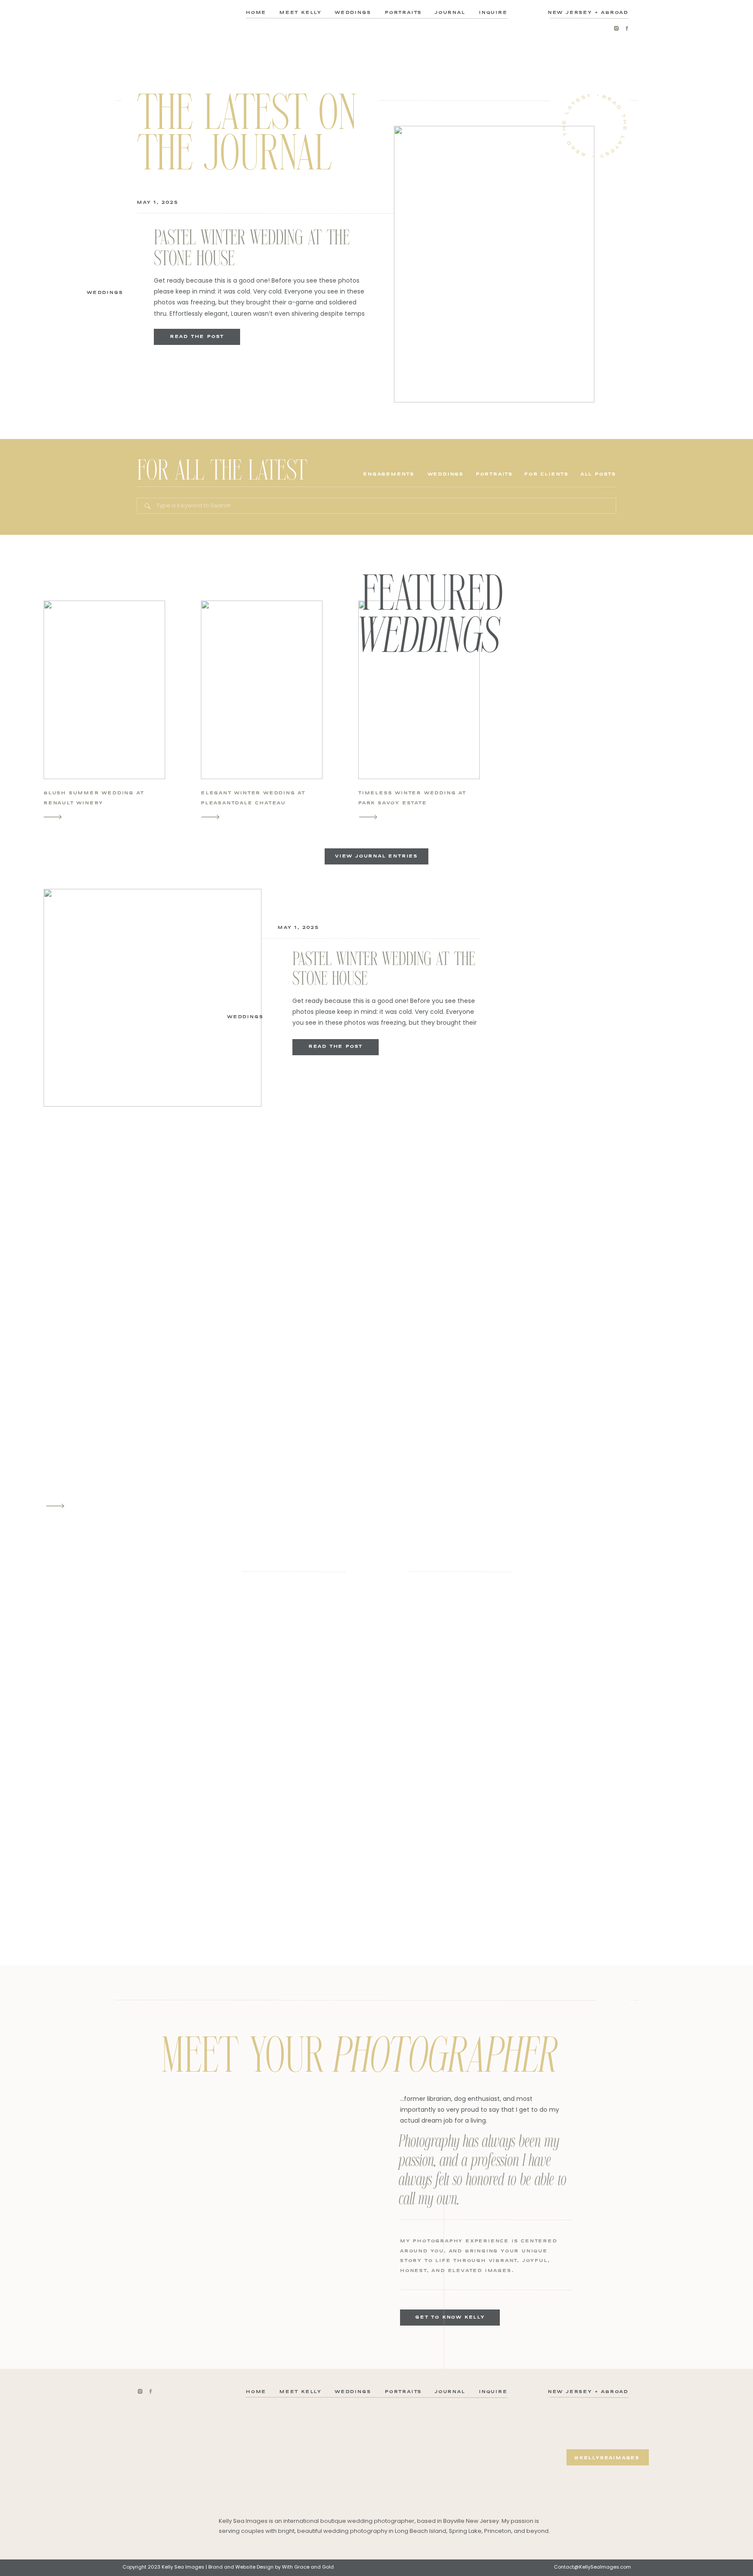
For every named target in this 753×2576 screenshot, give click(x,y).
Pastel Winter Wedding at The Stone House (252, 248)
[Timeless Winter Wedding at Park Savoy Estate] (368, 817)
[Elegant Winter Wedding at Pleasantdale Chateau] (210, 817)
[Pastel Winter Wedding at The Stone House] (494, 264)
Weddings (105, 292)
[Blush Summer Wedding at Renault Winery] (53, 817)
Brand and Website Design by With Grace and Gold (271, 2567)
